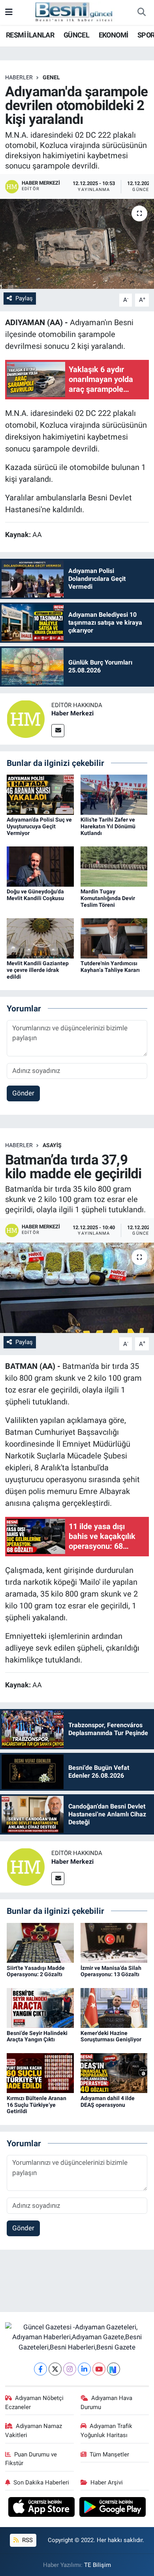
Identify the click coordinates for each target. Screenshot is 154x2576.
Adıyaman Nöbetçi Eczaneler (35, 2402)
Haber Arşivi (107, 2482)
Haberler (19, 77)
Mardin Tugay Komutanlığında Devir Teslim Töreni (108, 898)
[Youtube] (99, 2369)
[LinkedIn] (84, 2369)
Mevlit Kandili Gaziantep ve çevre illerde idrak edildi (38, 970)
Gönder (23, 1093)
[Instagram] (70, 2369)
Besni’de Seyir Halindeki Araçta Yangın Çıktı (37, 2036)
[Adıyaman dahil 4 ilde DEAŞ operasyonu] (114, 2072)
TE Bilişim (98, 2565)
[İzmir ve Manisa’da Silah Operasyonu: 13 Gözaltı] (114, 1942)
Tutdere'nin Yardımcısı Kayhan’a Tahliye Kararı (110, 967)
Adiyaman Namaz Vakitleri (34, 2430)
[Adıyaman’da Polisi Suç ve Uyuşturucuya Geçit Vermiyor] (40, 794)
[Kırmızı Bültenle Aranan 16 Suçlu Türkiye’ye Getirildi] (40, 2072)
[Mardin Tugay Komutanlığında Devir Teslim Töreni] (114, 866)
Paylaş (24, 298)
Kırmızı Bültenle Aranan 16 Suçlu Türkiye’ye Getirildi (37, 2105)
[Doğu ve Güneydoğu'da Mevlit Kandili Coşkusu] (40, 866)
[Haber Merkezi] (26, 718)
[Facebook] (40, 2369)
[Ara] (141, 13)
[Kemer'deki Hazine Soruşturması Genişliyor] (114, 2007)
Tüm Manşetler (109, 2454)
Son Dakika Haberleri (41, 2482)
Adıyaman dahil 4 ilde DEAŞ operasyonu (108, 2101)
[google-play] (113, 2508)
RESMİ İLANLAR (30, 35)
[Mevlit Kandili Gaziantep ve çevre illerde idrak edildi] (40, 938)
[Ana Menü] (9, 12)
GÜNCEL (76, 35)
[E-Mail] (58, 731)
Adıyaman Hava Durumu (107, 2402)
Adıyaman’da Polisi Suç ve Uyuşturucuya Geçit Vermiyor (39, 826)
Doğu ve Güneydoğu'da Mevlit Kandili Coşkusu (35, 895)
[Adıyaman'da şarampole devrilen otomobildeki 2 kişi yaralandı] (77, 244)
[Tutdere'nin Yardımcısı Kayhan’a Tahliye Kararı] (114, 938)
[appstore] (42, 2508)
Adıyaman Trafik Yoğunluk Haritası (107, 2430)
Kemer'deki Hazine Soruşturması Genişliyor (111, 2036)
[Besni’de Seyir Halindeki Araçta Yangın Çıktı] (40, 2007)
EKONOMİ (114, 35)
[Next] (114, 2369)
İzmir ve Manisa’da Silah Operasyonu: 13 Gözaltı (111, 1971)
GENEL (51, 77)
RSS (27, 2540)
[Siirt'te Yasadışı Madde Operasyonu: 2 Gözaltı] (40, 1942)
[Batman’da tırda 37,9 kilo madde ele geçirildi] (77, 1288)
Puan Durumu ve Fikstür (31, 2459)
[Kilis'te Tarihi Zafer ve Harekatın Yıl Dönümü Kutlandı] (114, 794)
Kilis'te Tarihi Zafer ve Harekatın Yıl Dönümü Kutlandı (108, 826)
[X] (55, 2369)
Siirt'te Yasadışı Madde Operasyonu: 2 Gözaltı (36, 1971)
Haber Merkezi (72, 713)
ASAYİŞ (52, 1145)
